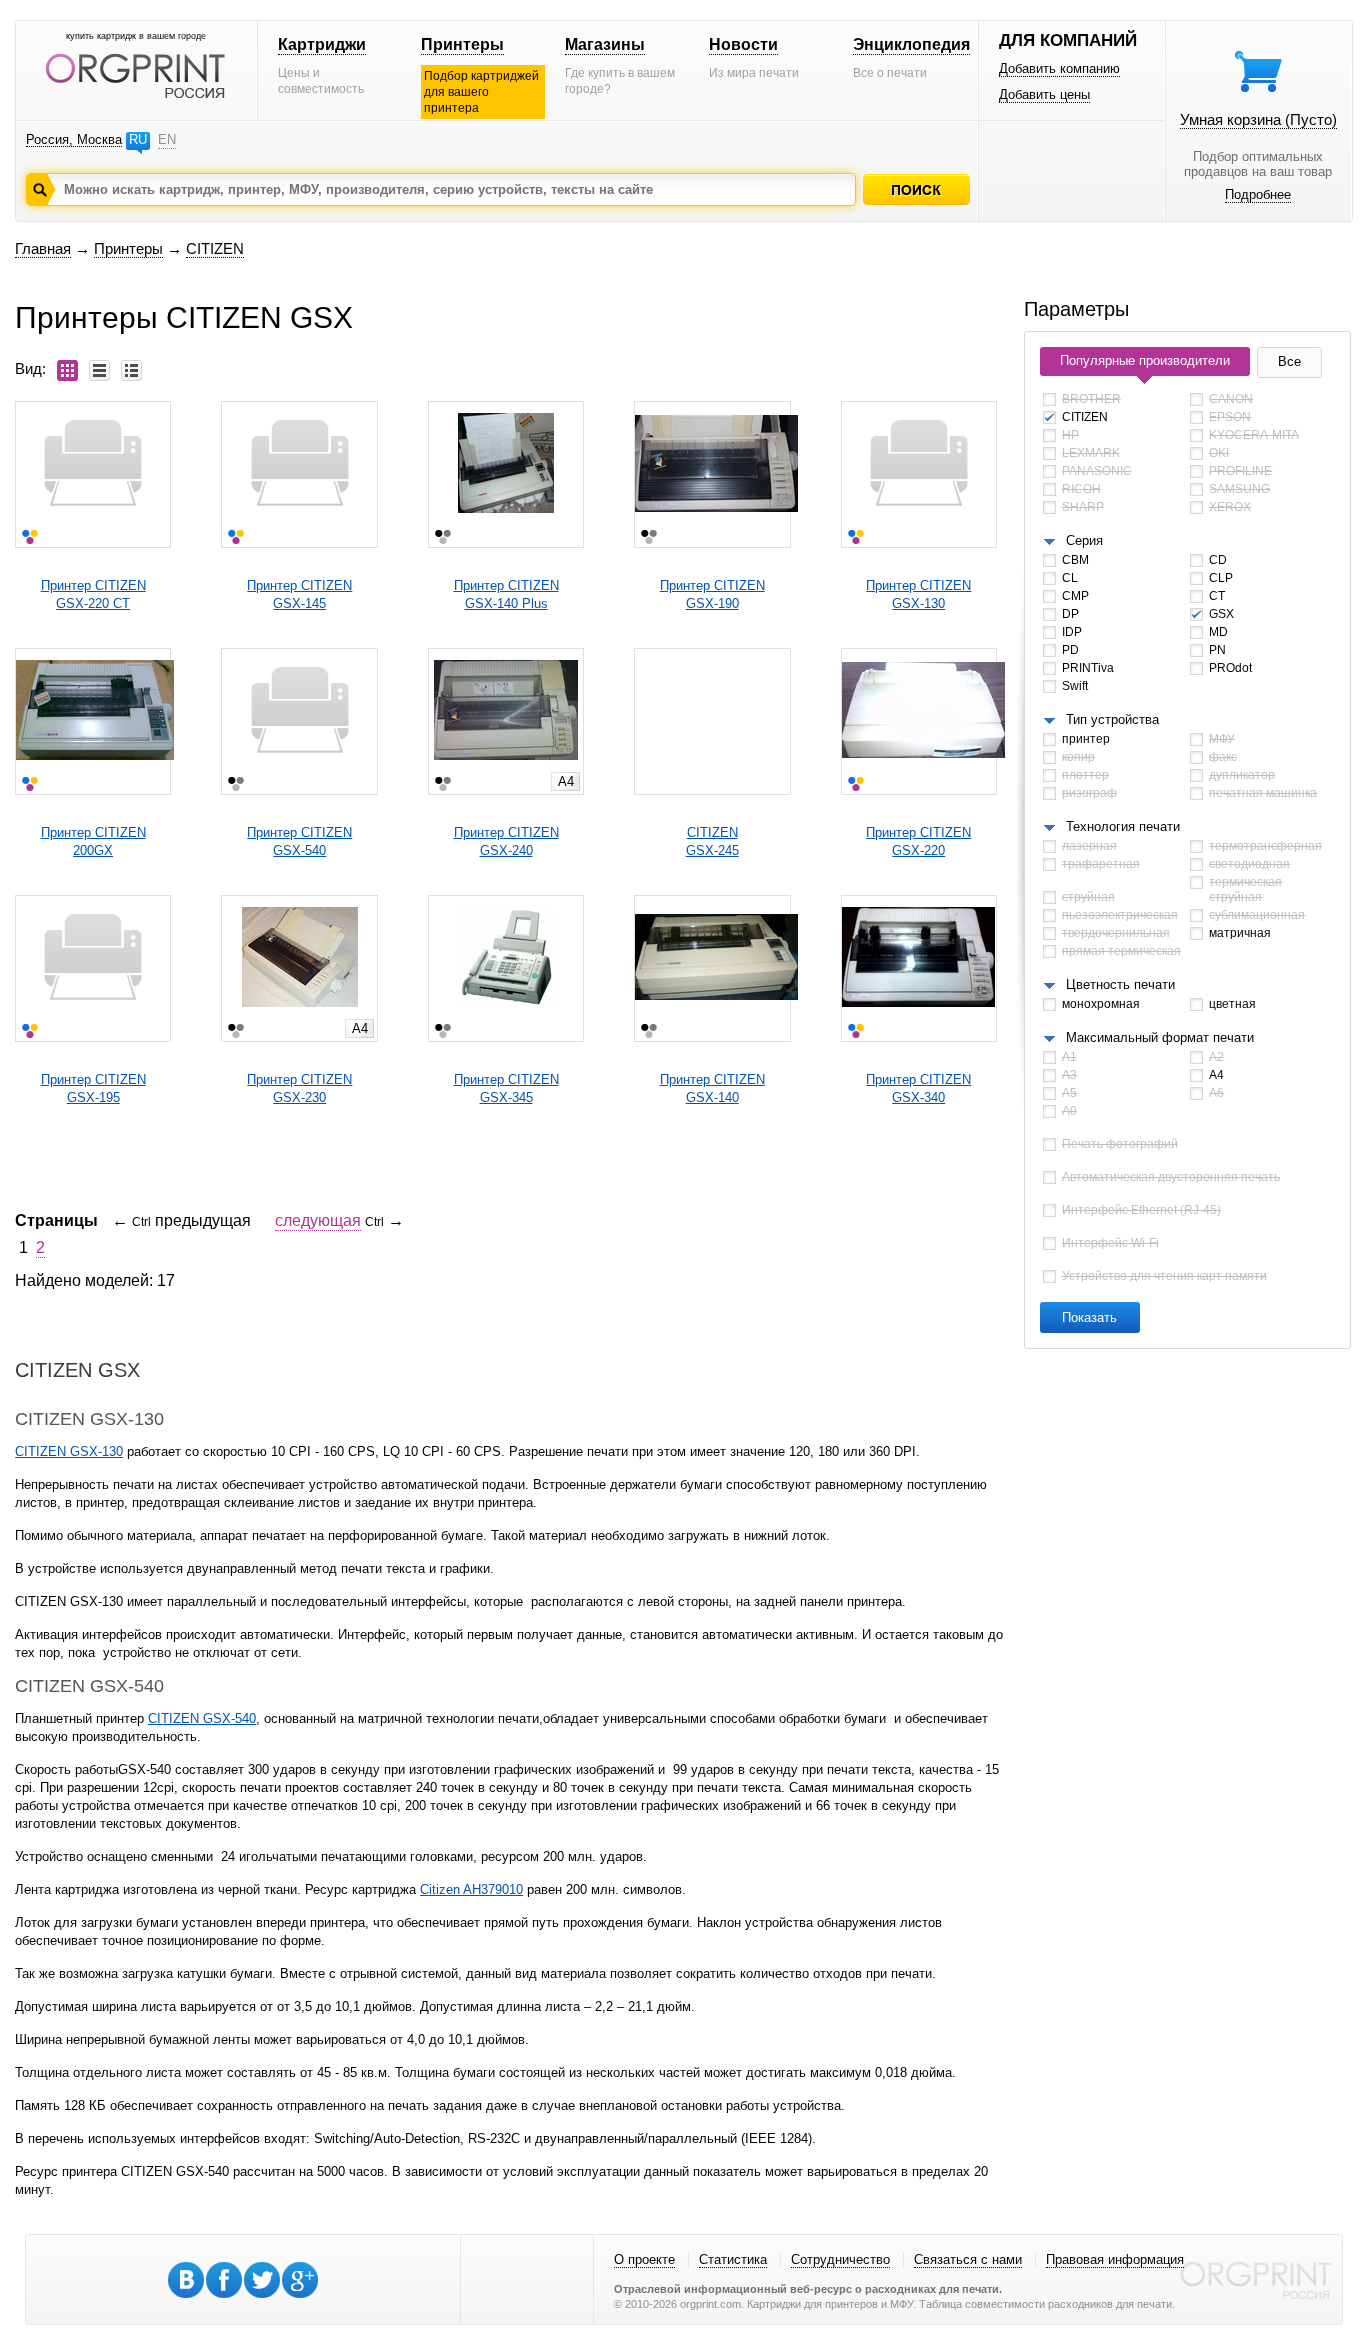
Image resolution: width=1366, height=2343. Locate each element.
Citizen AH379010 (471, 1889)
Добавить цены (1044, 94)
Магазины (605, 44)
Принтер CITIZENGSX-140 (712, 1088)
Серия (1084, 540)
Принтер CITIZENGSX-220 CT (93, 594)
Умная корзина (1258, 119)
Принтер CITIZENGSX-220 (918, 841)
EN (167, 139)
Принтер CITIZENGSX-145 (299, 594)
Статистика (733, 2259)
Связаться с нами (968, 2259)
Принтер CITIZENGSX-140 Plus (506, 594)
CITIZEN (215, 248)
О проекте (644, 2259)
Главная (43, 248)
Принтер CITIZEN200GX (93, 841)
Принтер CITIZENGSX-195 (93, 1088)
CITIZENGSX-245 (712, 841)
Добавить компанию (1059, 68)
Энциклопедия (911, 44)
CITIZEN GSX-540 (202, 1718)
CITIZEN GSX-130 (69, 1451)
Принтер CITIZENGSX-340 (918, 1088)
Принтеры (462, 44)
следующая (318, 1220)
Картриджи (322, 44)
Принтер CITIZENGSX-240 (506, 841)
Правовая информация (1115, 2259)
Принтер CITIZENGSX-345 (506, 1088)
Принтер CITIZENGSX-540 (299, 841)
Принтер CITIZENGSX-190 (712, 594)
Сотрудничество (840, 2259)
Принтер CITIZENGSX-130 (918, 594)
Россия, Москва (74, 139)
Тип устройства (1112, 719)
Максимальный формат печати (1160, 1037)
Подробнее (1258, 194)
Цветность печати (1120, 984)
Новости (743, 44)
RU (138, 139)
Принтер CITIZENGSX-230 (299, 1088)
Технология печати (1123, 826)
